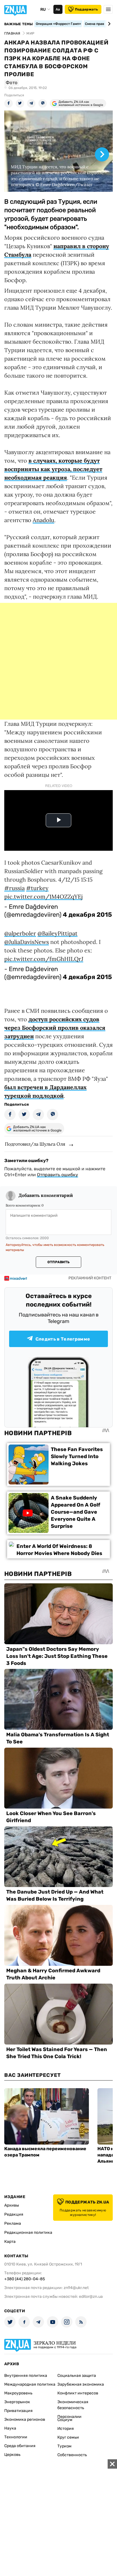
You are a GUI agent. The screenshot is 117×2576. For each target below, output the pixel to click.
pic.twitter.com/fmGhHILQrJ (44, 959)
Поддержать (86, 9)
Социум (65, 2420)
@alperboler (20, 933)
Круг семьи (68, 2437)
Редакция (14, 2214)
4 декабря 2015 (87, 915)
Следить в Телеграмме (63, 1339)
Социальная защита (77, 2376)
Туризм (64, 2446)
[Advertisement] (58, 661)
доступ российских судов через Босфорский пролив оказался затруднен (55, 1028)
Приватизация (18, 2411)
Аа (58, 9)
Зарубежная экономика (81, 2384)
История (66, 2429)
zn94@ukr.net (76, 2288)
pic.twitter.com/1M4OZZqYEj (43, 896)
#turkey (37, 888)
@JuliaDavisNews (27, 942)
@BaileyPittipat (58, 933)
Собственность (72, 2455)
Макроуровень (18, 2393)
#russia (14, 888)
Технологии (16, 2437)
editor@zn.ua (91, 2297)
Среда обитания (20, 2446)
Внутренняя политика (26, 2376)
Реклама (13, 2223)
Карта (10, 2242)
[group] (58, 151)
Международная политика (30, 2384)
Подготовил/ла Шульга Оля (35, 1144)
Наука (10, 2428)
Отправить (58, 1262)
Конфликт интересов (78, 2393)
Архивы (12, 2205)
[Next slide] (108, 24)
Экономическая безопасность (73, 2405)
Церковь (12, 2455)
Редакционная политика (28, 2233)
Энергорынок (17, 2402)
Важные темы (19, 24)
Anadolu (43, 520)
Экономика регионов (25, 2419)
